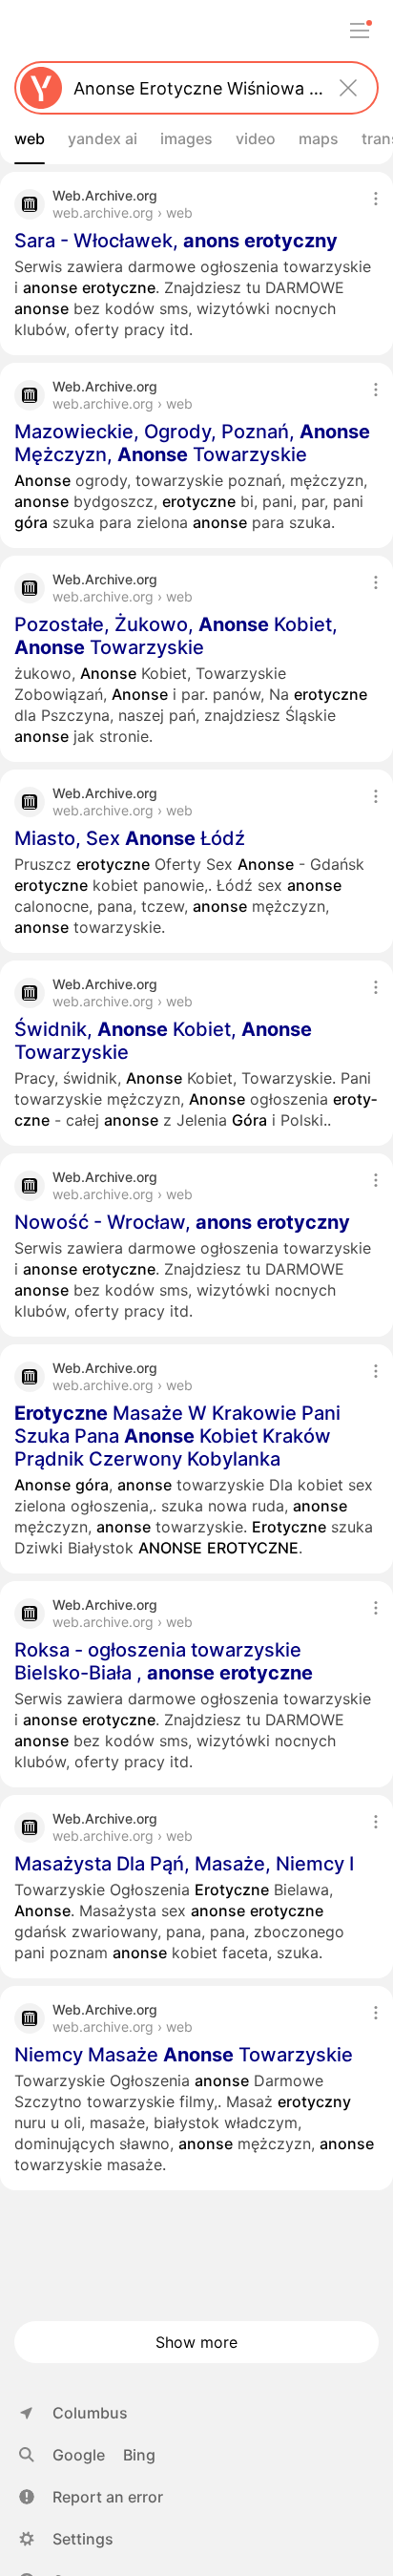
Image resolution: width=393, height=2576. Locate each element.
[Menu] (360, 31)
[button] (91, 2497)
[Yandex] (41, 88)
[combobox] (193, 88)
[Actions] (376, 199)
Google (79, 2455)
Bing (139, 2455)
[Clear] (348, 88)
